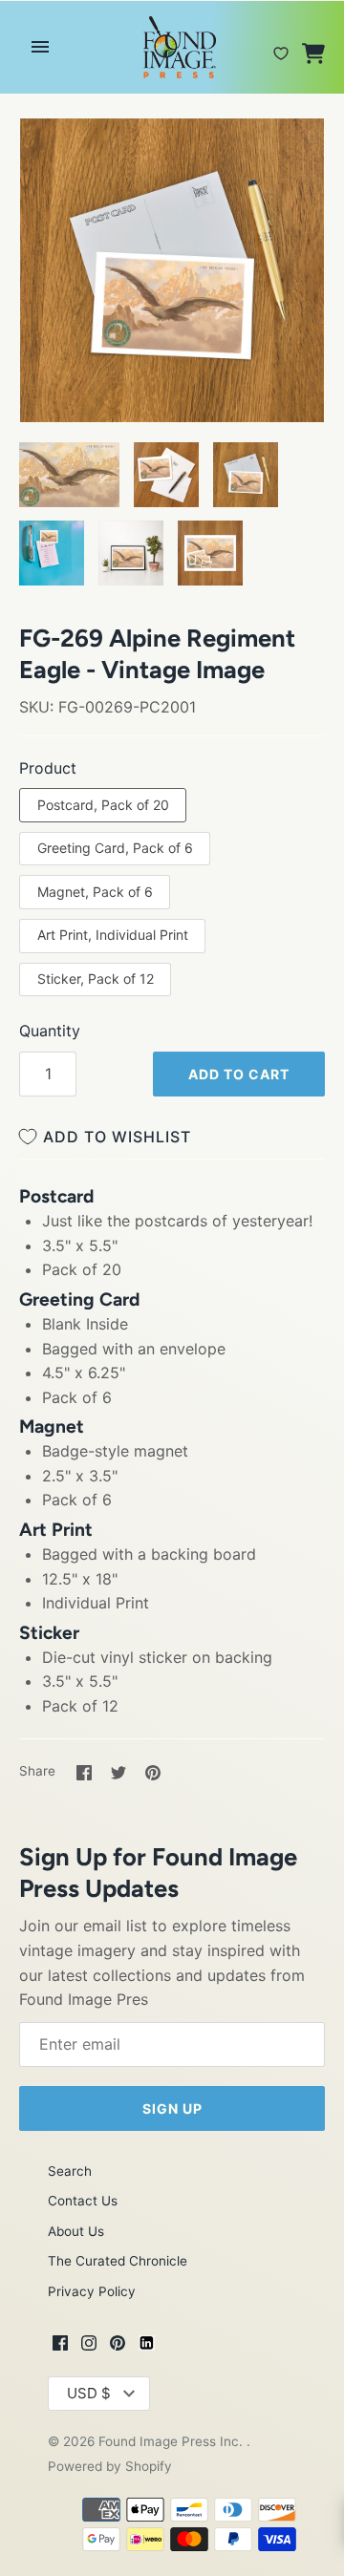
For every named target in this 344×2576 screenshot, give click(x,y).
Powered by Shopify (110, 2466)
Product (48, 768)
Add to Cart (239, 1074)
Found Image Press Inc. (172, 2441)
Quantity (50, 1031)
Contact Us (83, 2201)
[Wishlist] (281, 46)
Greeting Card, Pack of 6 (115, 848)
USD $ (89, 2393)
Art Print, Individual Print (113, 935)
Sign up (172, 2108)
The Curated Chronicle (118, 2261)
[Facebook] (60, 2346)
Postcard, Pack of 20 (103, 805)
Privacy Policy (92, 2291)
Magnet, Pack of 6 (95, 892)
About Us (76, 2231)
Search (70, 2171)
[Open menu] (40, 47)
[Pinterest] (118, 2346)
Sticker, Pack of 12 (96, 979)
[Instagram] (89, 2346)
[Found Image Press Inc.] (172, 47)
